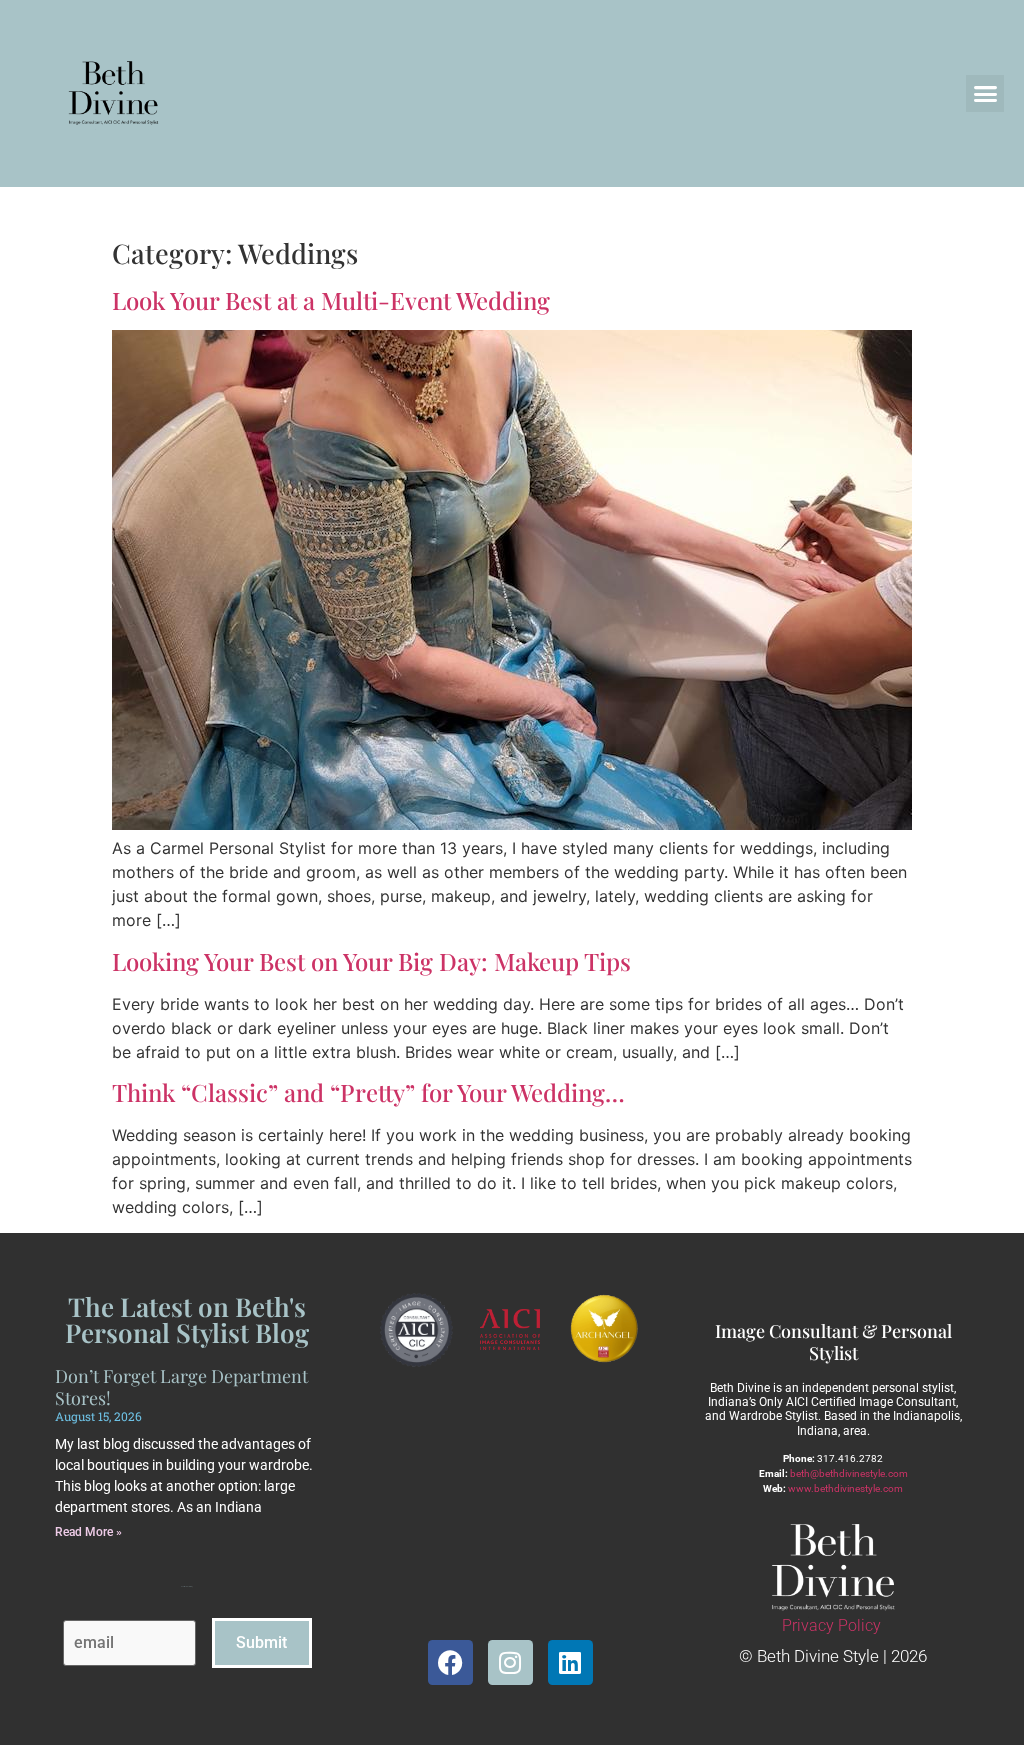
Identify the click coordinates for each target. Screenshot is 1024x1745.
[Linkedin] (570, 1662)
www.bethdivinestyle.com (845, 1488)
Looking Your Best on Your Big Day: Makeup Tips (371, 961)
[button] (985, 94)
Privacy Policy (831, 1625)
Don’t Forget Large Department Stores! (181, 1387)
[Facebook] (450, 1662)
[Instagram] (510, 1662)
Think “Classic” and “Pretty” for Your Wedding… (368, 1092)
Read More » (88, 1532)
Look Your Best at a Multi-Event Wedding (331, 300)
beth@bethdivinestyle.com (849, 1473)
